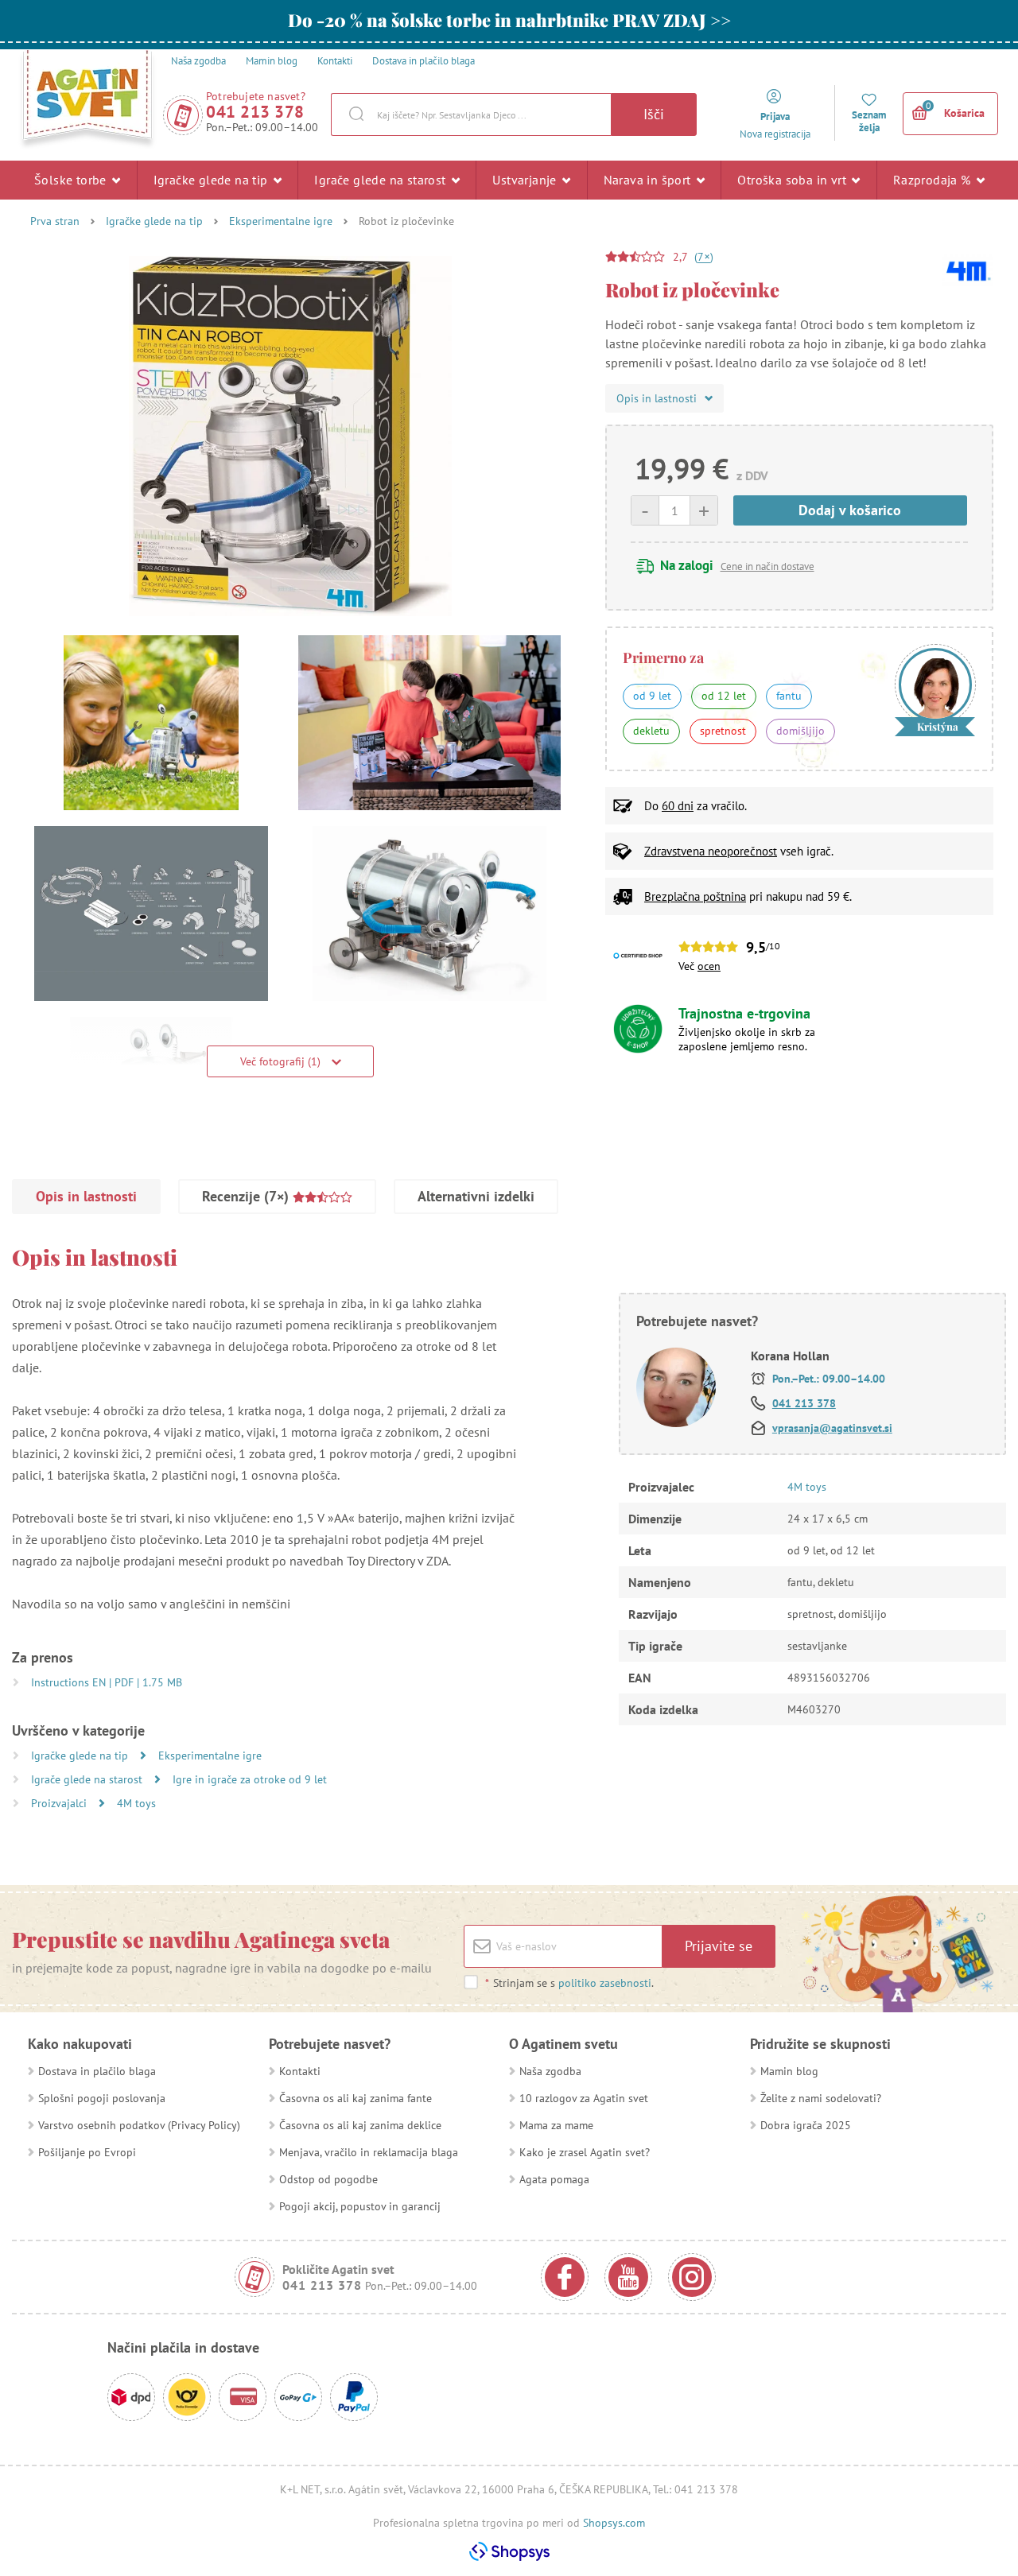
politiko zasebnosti (605, 1983)
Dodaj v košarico (850, 510)
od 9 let (652, 696)
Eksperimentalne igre (281, 221)
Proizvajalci (60, 1803)
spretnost (723, 731)
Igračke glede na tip (212, 180)
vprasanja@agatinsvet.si (832, 1428)
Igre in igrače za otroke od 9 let (250, 1779)
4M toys (136, 1803)
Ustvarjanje (526, 180)
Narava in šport (649, 180)
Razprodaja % (934, 180)
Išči (654, 114)
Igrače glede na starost (382, 180)
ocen (709, 966)
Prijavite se (719, 1946)
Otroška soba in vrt (793, 180)
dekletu (651, 731)
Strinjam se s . (569, 1983)
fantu (789, 696)
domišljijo (800, 731)
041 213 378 (255, 112)
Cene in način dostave (767, 566)
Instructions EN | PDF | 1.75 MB (107, 1682)
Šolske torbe (72, 180)
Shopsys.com (614, 2523)
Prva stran (55, 221)
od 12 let (724, 696)
